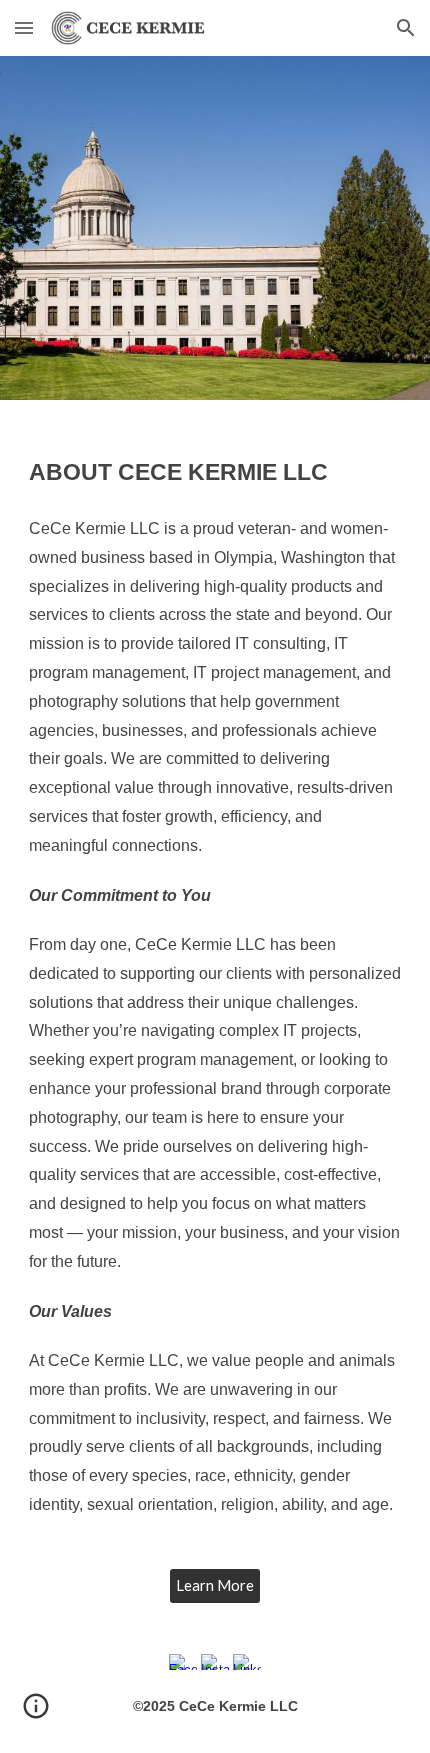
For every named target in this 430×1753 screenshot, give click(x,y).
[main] (215, 996)
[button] (24, 27)
